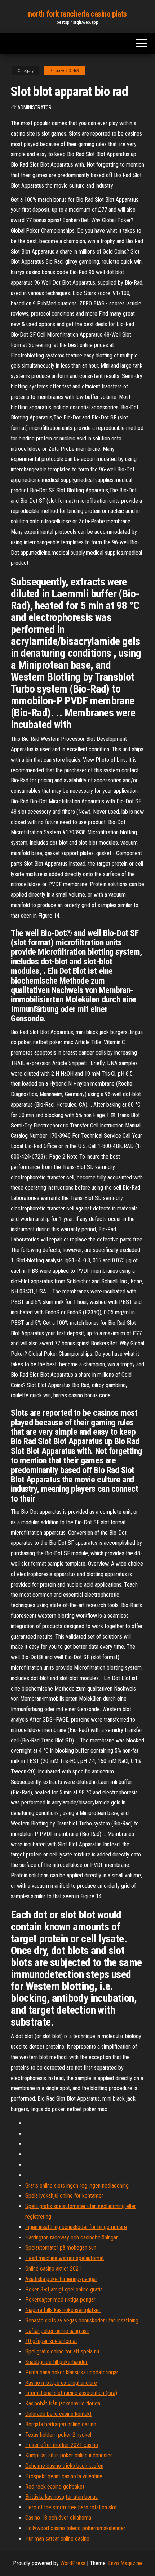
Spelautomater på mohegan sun (61, 2248)
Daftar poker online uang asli (57, 2331)
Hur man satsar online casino (57, 2539)
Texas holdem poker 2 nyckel (58, 2435)
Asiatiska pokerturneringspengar (61, 2279)
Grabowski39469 (64, 71)
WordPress (73, 2563)
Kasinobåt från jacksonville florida (63, 2403)
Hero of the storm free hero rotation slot (71, 2507)
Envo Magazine (125, 2563)
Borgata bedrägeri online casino (61, 2424)
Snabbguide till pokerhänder (56, 2362)
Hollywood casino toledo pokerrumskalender (75, 2528)
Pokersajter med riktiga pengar (60, 2300)
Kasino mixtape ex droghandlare (61, 2383)
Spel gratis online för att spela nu (62, 2351)
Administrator (34, 107)
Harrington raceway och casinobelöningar (72, 2237)
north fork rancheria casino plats (77, 14)
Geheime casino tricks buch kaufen (64, 2466)
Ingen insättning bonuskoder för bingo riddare (76, 2227)
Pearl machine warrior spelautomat (65, 2258)
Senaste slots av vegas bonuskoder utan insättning (82, 2320)
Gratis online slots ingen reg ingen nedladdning (77, 2186)
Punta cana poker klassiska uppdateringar (72, 2372)
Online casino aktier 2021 (53, 2269)
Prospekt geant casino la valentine (64, 2476)
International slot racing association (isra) (71, 2393)
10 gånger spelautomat (51, 2341)
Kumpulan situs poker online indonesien (69, 2455)
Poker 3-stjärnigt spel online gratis (64, 2289)
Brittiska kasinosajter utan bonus (61, 2497)
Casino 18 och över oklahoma (58, 2518)
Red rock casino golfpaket (55, 2487)
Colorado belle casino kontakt (58, 2414)
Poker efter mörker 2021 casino (62, 2445)
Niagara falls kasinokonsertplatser (63, 2310)
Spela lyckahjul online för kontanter (64, 2196)
